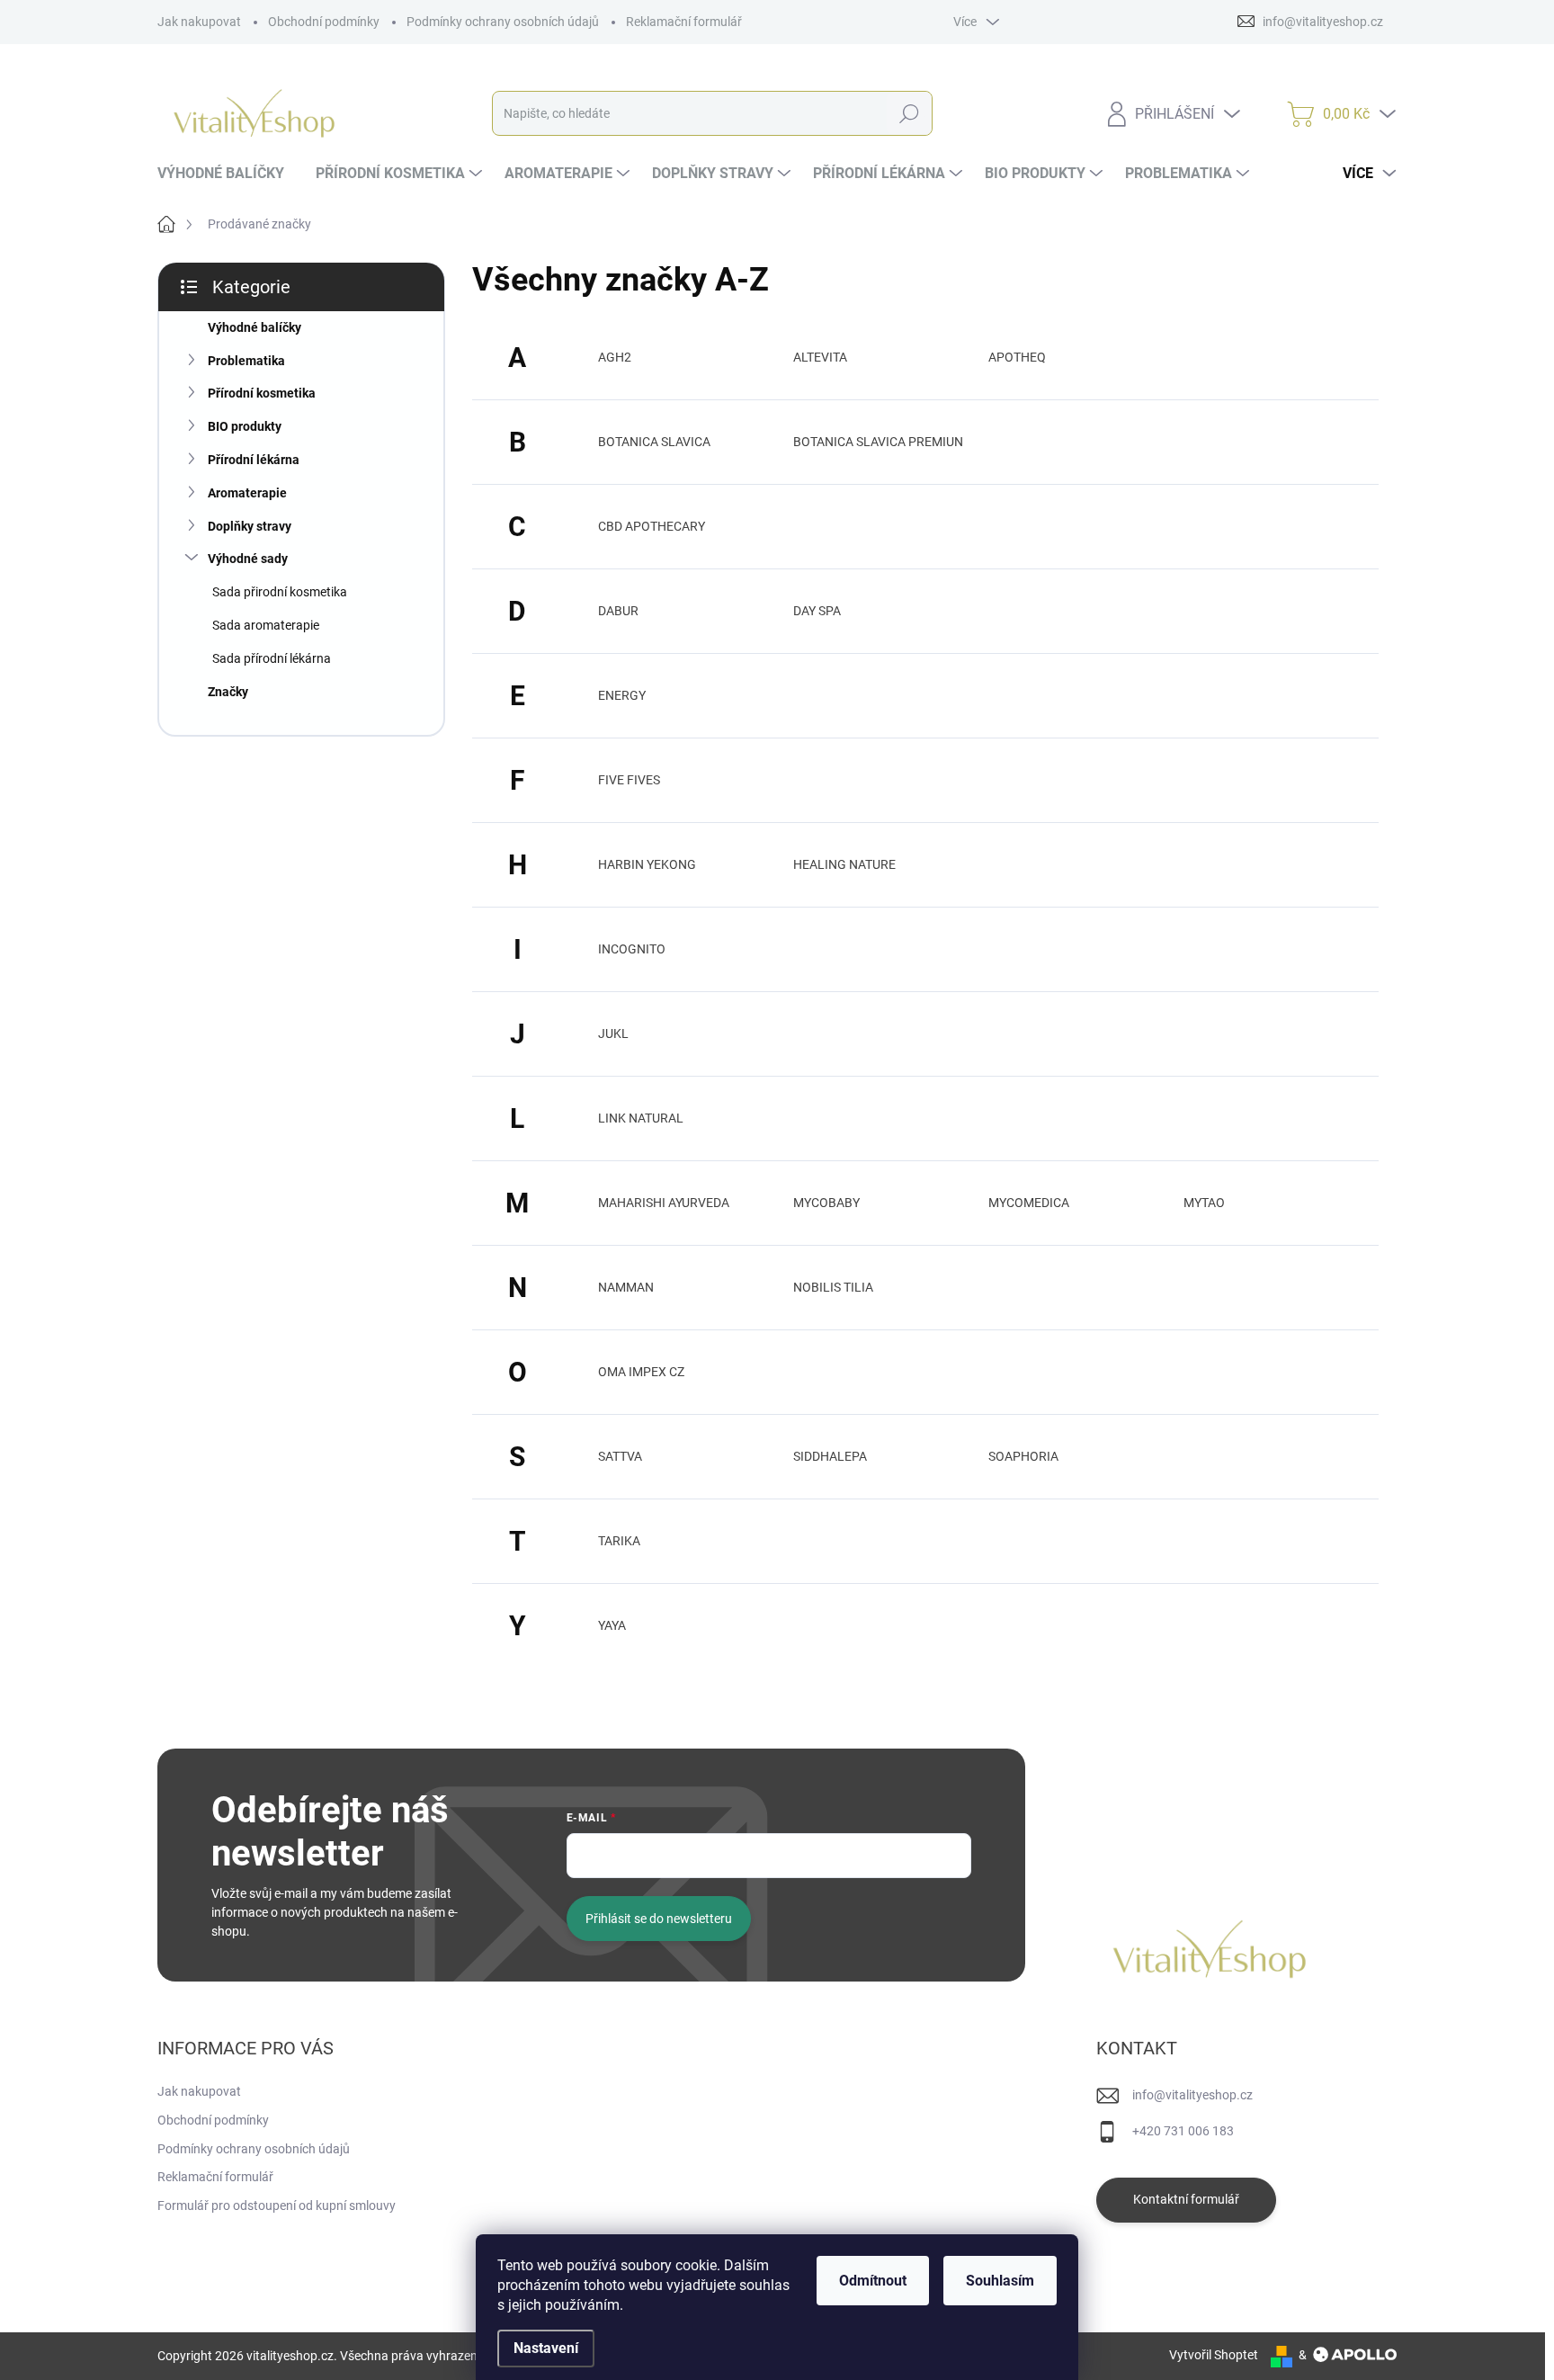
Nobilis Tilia (833, 1287)
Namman (626, 1287)
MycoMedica (1029, 1203)
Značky (228, 692)
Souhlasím (1000, 2281)
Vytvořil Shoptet (1214, 2355)
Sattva (620, 1456)
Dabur (618, 611)
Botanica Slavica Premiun (878, 442)
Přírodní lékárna (254, 460)
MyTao (1204, 1203)
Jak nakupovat (199, 22)
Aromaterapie (247, 493)
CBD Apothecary (652, 526)
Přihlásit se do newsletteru (659, 1919)
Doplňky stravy (250, 526)
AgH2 (615, 357)
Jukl (613, 1033)
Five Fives (629, 780)
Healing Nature (844, 864)
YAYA (612, 1625)
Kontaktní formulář (1186, 2199)
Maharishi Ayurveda (664, 1203)
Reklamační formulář (684, 22)
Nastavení (546, 2348)
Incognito (632, 949)
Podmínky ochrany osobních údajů (503, 22)
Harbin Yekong (647, 864)
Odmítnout (873, 2281)
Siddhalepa (830, 1456)
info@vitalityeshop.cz (1192, 2095)
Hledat (909, 113)
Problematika (246, 361)
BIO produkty (245, 426)
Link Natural (641, 1118)
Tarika (619, 1541)
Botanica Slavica (654, 442)
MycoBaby (826, 1203)
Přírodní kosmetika (262, 393)
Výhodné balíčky (255, 327)
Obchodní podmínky (324, 22)
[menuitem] (228, 174)
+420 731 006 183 (1183, 2131)
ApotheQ (1017, 357)
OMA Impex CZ (641, 1372)
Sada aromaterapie (266, 625)
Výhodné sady (248, 559)
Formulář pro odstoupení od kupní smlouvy (277, 2206)
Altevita (820, 357)
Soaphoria (1023, 1456)
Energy (622, 695)
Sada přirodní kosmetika (280, 592)
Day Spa (817, 611)
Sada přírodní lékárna (272, 658)
